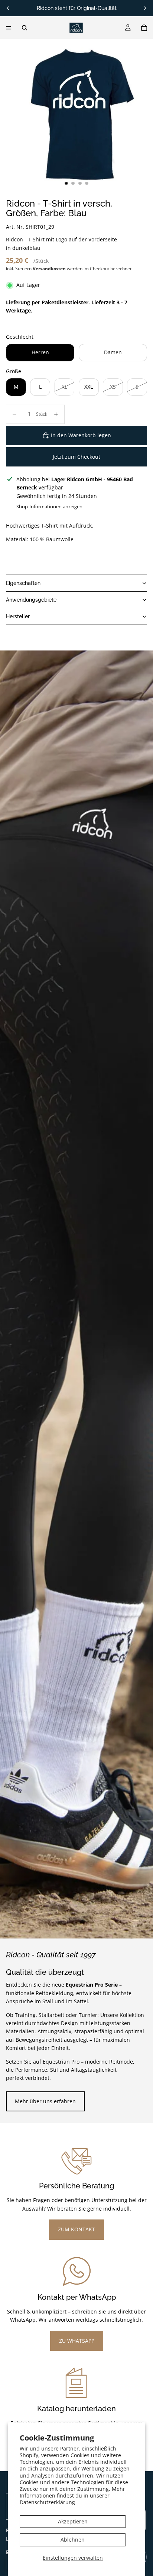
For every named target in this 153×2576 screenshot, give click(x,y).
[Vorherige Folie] (8, 8)
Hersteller (18, 616)
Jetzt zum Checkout (76, 457)
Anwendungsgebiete (31, 600)
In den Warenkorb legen (81, 435)
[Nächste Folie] (145, 8)
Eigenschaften (23, 583)
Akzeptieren (73, 2521)
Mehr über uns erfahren (45, 2101)
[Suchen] (25, 28)
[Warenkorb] (144, 28)
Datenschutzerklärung (47, 2502)
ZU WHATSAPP (77, 2341)
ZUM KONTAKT (76, 2229)
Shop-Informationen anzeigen (49, 506)
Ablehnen (73, 2540)
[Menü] (9, 28)
